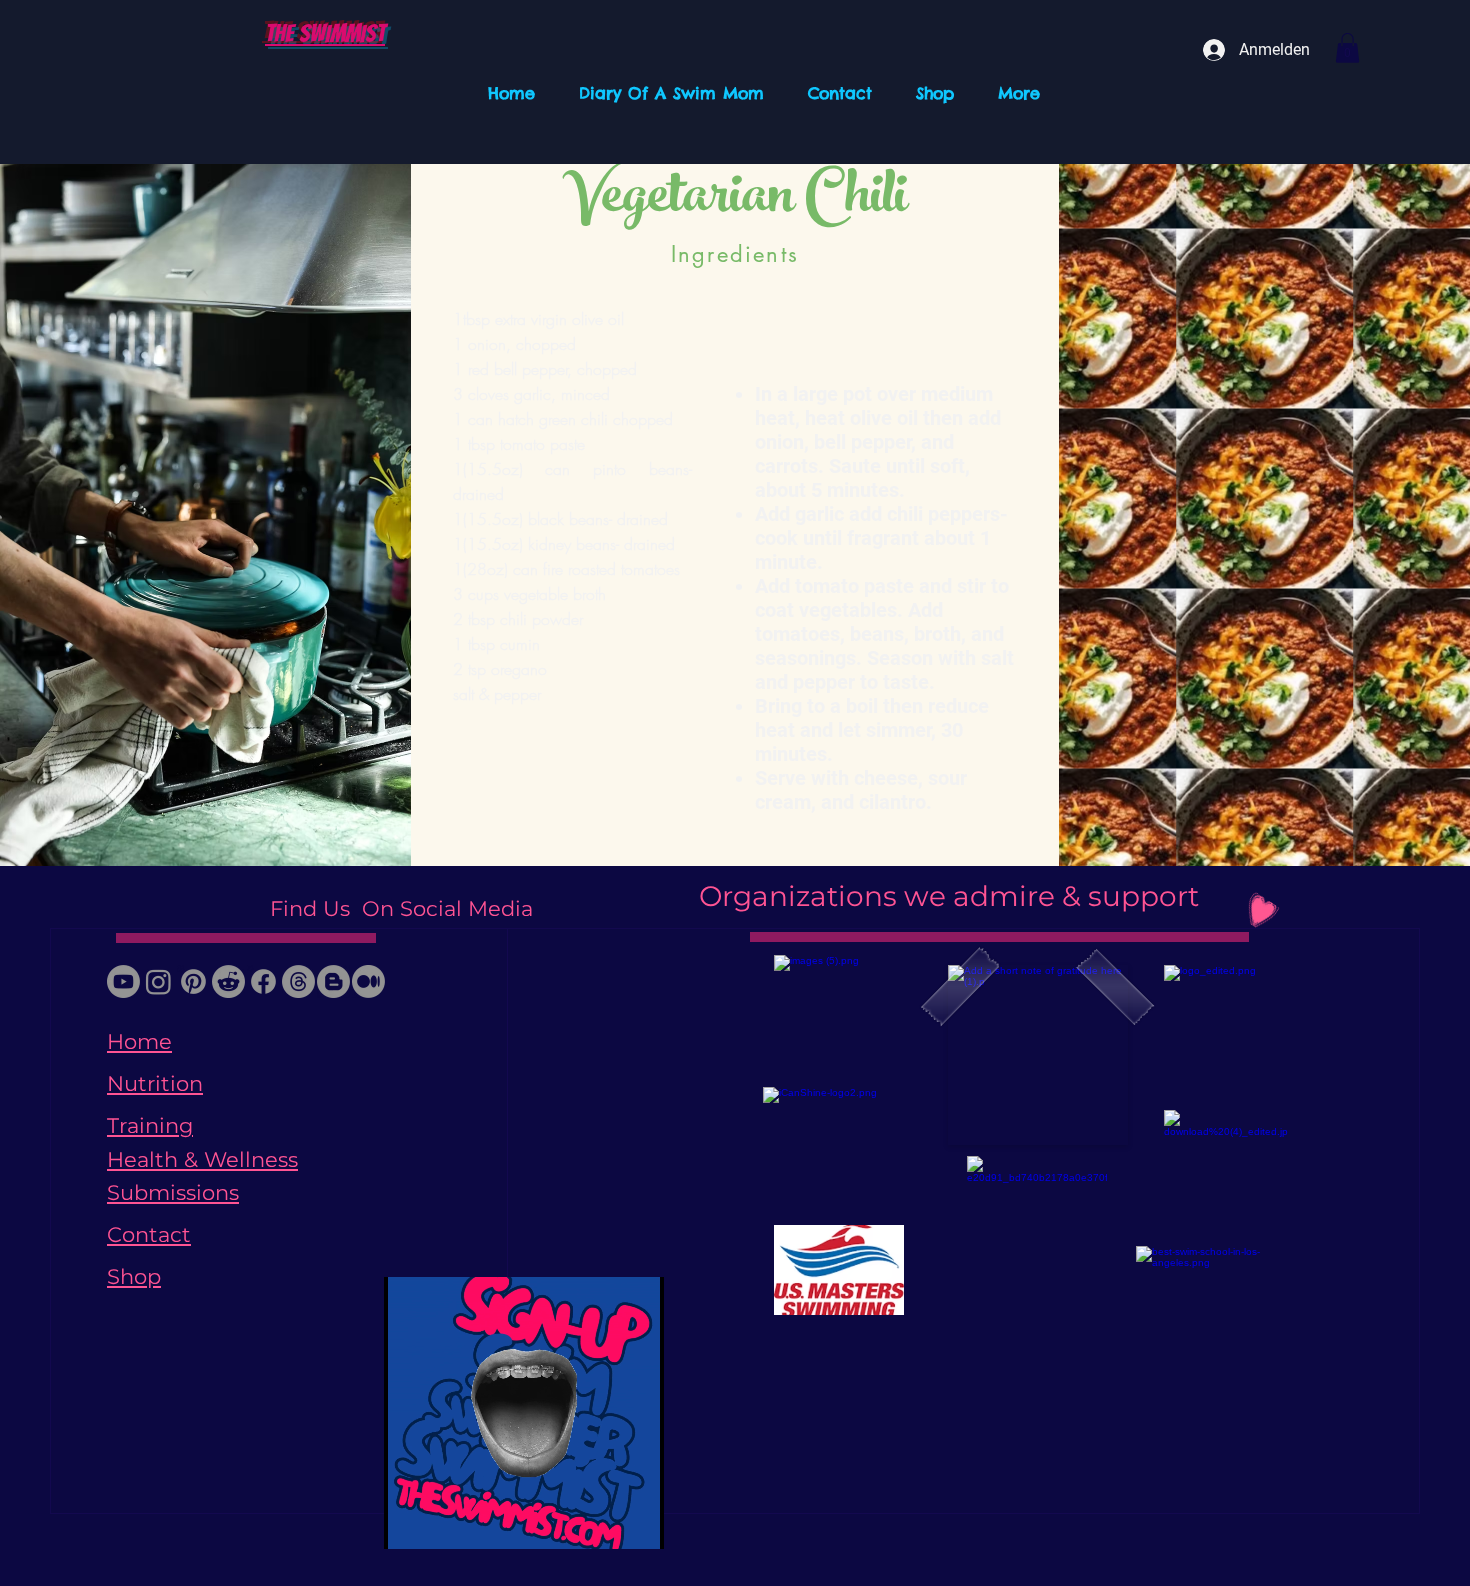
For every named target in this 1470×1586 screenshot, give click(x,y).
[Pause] (410, 1522)
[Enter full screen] (637, 1522)
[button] (1347, 48)
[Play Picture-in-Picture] (603, 1522)
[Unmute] (444, 1522)
